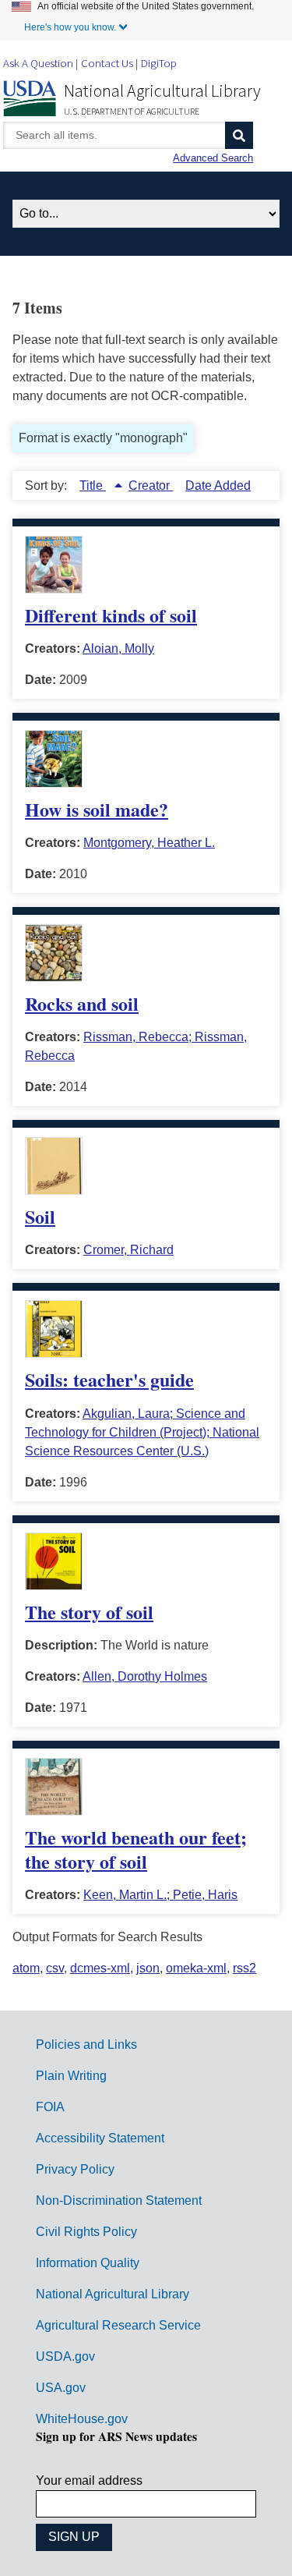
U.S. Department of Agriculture (132, 111)
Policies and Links (86, 2045)
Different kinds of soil (111, 615)
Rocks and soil (82, 1003)
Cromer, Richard (128, 1250)
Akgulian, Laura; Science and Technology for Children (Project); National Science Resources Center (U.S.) (142, 1432)
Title (93, 485)
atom (26, 1968)
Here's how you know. (70, 27)
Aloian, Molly (118, 648)
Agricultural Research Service (118, 2325)
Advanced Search (213, 158)
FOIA (50, 2107)
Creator (151, 485)
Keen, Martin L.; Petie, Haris (160, 1895)
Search (239, 135)
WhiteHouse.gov (82, 2419)
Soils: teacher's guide (109, 1379)
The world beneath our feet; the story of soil (136, 1849)
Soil (40, 1216)
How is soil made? (97, 809)
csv (55, 1968)
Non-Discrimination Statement (119, 2200)
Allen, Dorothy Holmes (145, 1676)
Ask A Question (38, 63)
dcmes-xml (100, 1968)
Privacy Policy (75, 2169)
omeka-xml (196, 1968)
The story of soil (89, 1612)
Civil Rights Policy (86, 2232)
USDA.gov (65, 2356)
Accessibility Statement (100, 2138)
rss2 (245, 1968)
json (148, 1968)
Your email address (89, 2480)
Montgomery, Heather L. (149, 843)
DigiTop (159, 63)
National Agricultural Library (162, 90)
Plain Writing (71, 2076)
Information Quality (88, 2263)
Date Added (218, 485)
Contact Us (107, 63)
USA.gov (61, 2388)
